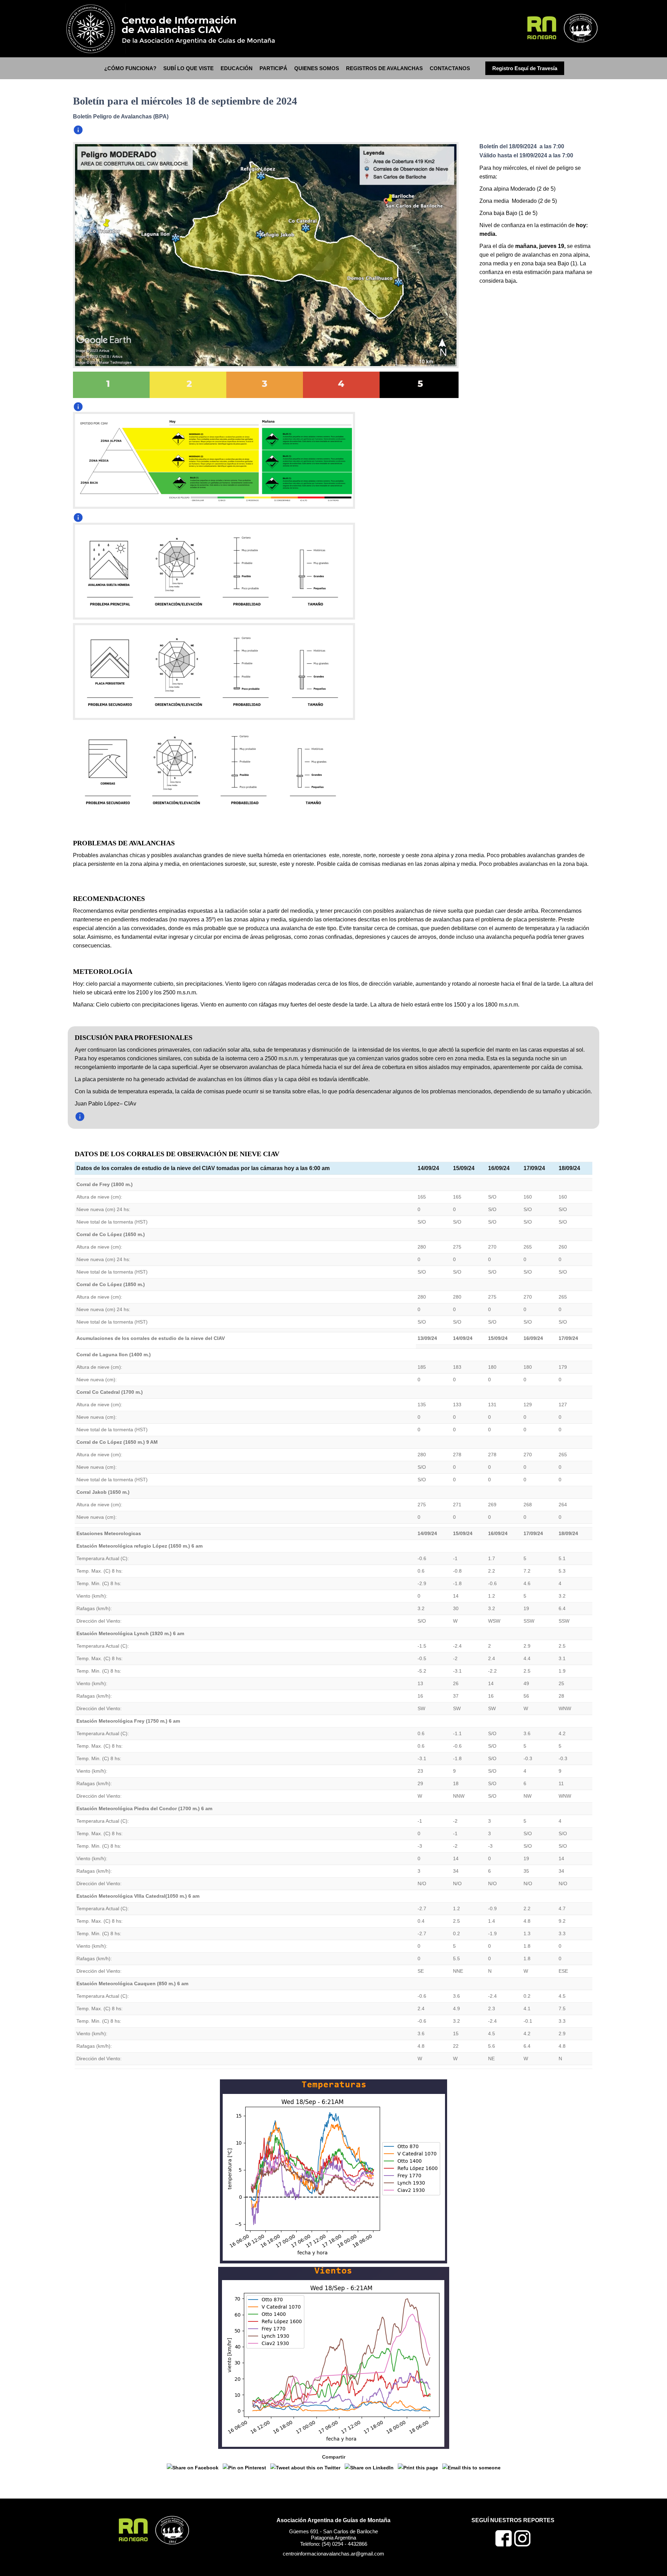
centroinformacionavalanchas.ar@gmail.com (333, 2554)
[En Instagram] (522, 2545)
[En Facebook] (504, 2545)
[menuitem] (130, 68)
